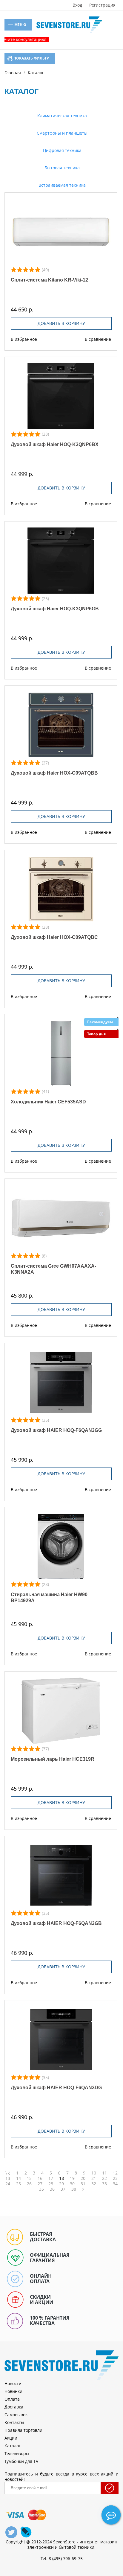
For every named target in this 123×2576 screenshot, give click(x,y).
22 (104, 2178)
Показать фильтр (31, 58)
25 (19, 2184)
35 (41, 2189)
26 (29, 2184)
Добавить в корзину (61, 323)
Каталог (13, 2446)
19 (72, 2178)
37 (63, 2189)
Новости (13, 2383)
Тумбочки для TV (21, 2461)
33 (104, 2184)
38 (74, 2189)
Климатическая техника (61, 116)
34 (115, 2184)
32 (94, 2184)
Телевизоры (17, 2453)
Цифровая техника (62, 150)
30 (72, 2184)
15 (29, 2178)
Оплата (12, 2399)
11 (104, 2173)
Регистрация (102, 5)
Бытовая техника (61, 168)
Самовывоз (16, 2415)
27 (40, 2184)
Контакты (14, 2422)
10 (94, 2173)
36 (52, 2189)
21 (94, 2178)
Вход (77, 5)
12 (115, 2173)
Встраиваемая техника (61, 185)
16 (40, 2178)
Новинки (13, 2391)
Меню (20, 25)
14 (19, 2178)
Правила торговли (23, 2430)
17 (51, 2178)
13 (8, 2178)
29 (61, 2184)
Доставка (14, 2407)
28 (51, 2184)
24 (8, 2184)
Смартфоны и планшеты (61, 133)
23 (115, 2178)
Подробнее (61, 232)
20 (83, 2178)
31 (83, 2184)
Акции (11, 2438)
